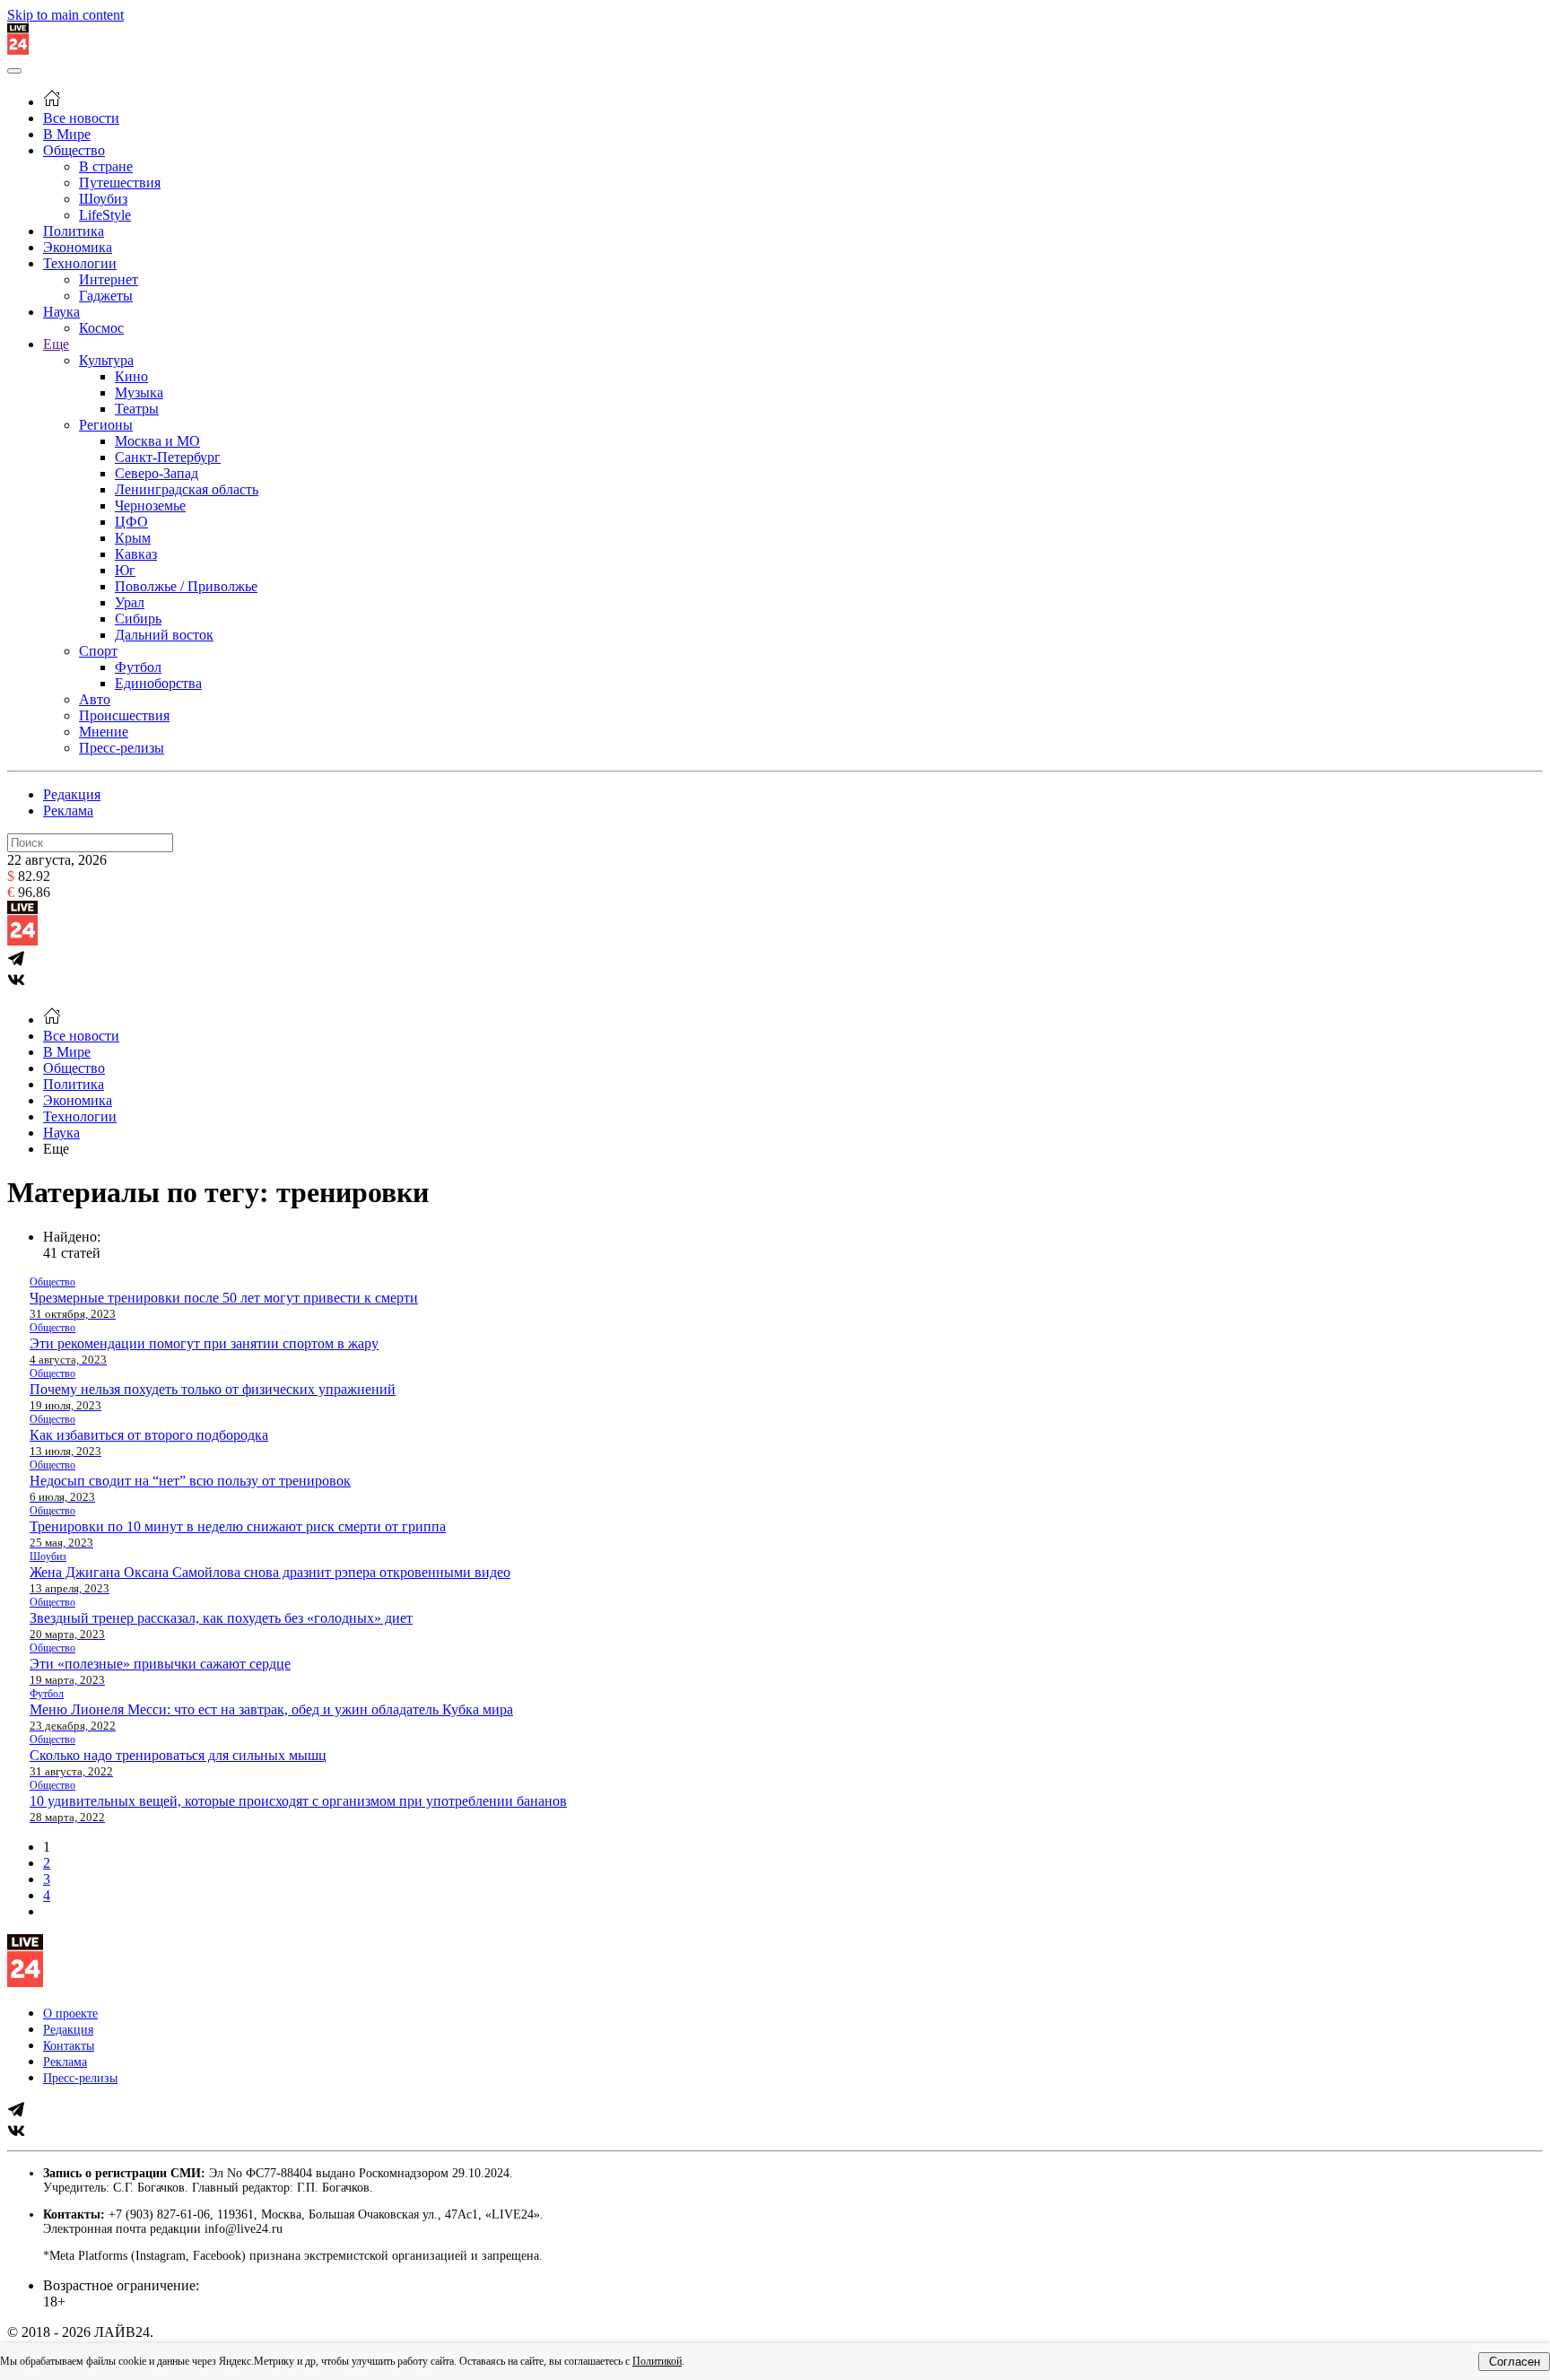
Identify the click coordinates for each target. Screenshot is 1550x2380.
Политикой (657, 2361)
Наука (61, 312)
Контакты (69, 2046)
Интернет (109, 279)
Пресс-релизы (122, 748)
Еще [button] (56, 1149)
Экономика (78, 247)
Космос (101, 328)
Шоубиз (103, 199)
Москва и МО (157, 441)
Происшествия (124, 715)
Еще (56, 344)
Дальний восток (164, 635)
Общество (74, 150)
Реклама (68, 811)
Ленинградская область (187, 489)
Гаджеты (106, 296)
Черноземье (150, 506)
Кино (131, 376)
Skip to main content (65, 15)
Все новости (81, 118)
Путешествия (120, 183)
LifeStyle (105, 215)
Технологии (80, 263)
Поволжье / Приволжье (186, 586)
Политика (74, 231)
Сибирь (138, 619)
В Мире (67, 134)
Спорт (98, 651)
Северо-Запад (157, 473)
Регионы (106, 425)
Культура (106, 360)
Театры (137, 409)
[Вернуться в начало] (18, 50)
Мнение (104, 732)
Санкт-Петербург (168, 457)
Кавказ (136, 554)
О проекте (70, 2014)
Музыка (139, 392)
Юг (125, 570)
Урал (130, 602)
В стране (106, 166)
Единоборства (158, 683)
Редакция (72, 794)
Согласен (1515, 2362)
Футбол (138, 667)
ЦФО (131, 522)
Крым (133, 538)
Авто (95, 699)
